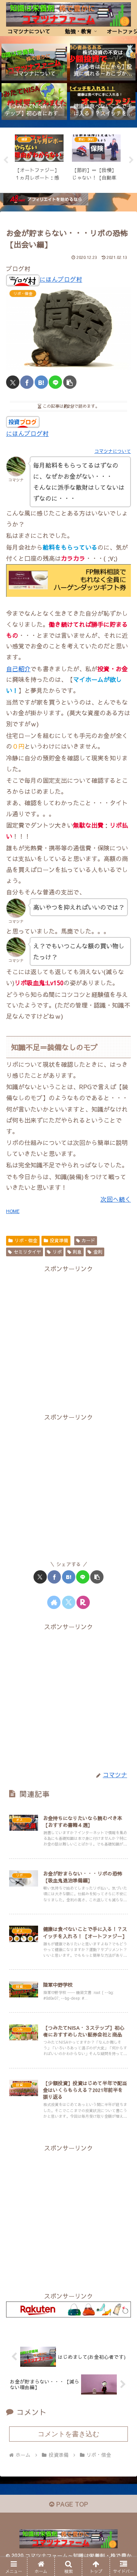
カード (88, 1240)
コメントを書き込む (68, 2434)
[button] (70, 382)
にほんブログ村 (61, 279)
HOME (13, 1211)
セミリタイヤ (27, 1252)
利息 (77, 1252)
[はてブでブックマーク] (41, 382)
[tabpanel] (39, 159)
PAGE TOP (71, 2504)
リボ (57, 1252)
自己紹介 (18, 669)
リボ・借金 (26, 1240)
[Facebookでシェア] (27, 382)
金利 (98, 1252)
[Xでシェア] (13, 382)
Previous (6, 160)
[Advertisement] (68, 1342)
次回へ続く (116, 1199)
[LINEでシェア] (55, 382)
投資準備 (59, 1240)
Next (131, 160)
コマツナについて (113, 451)
